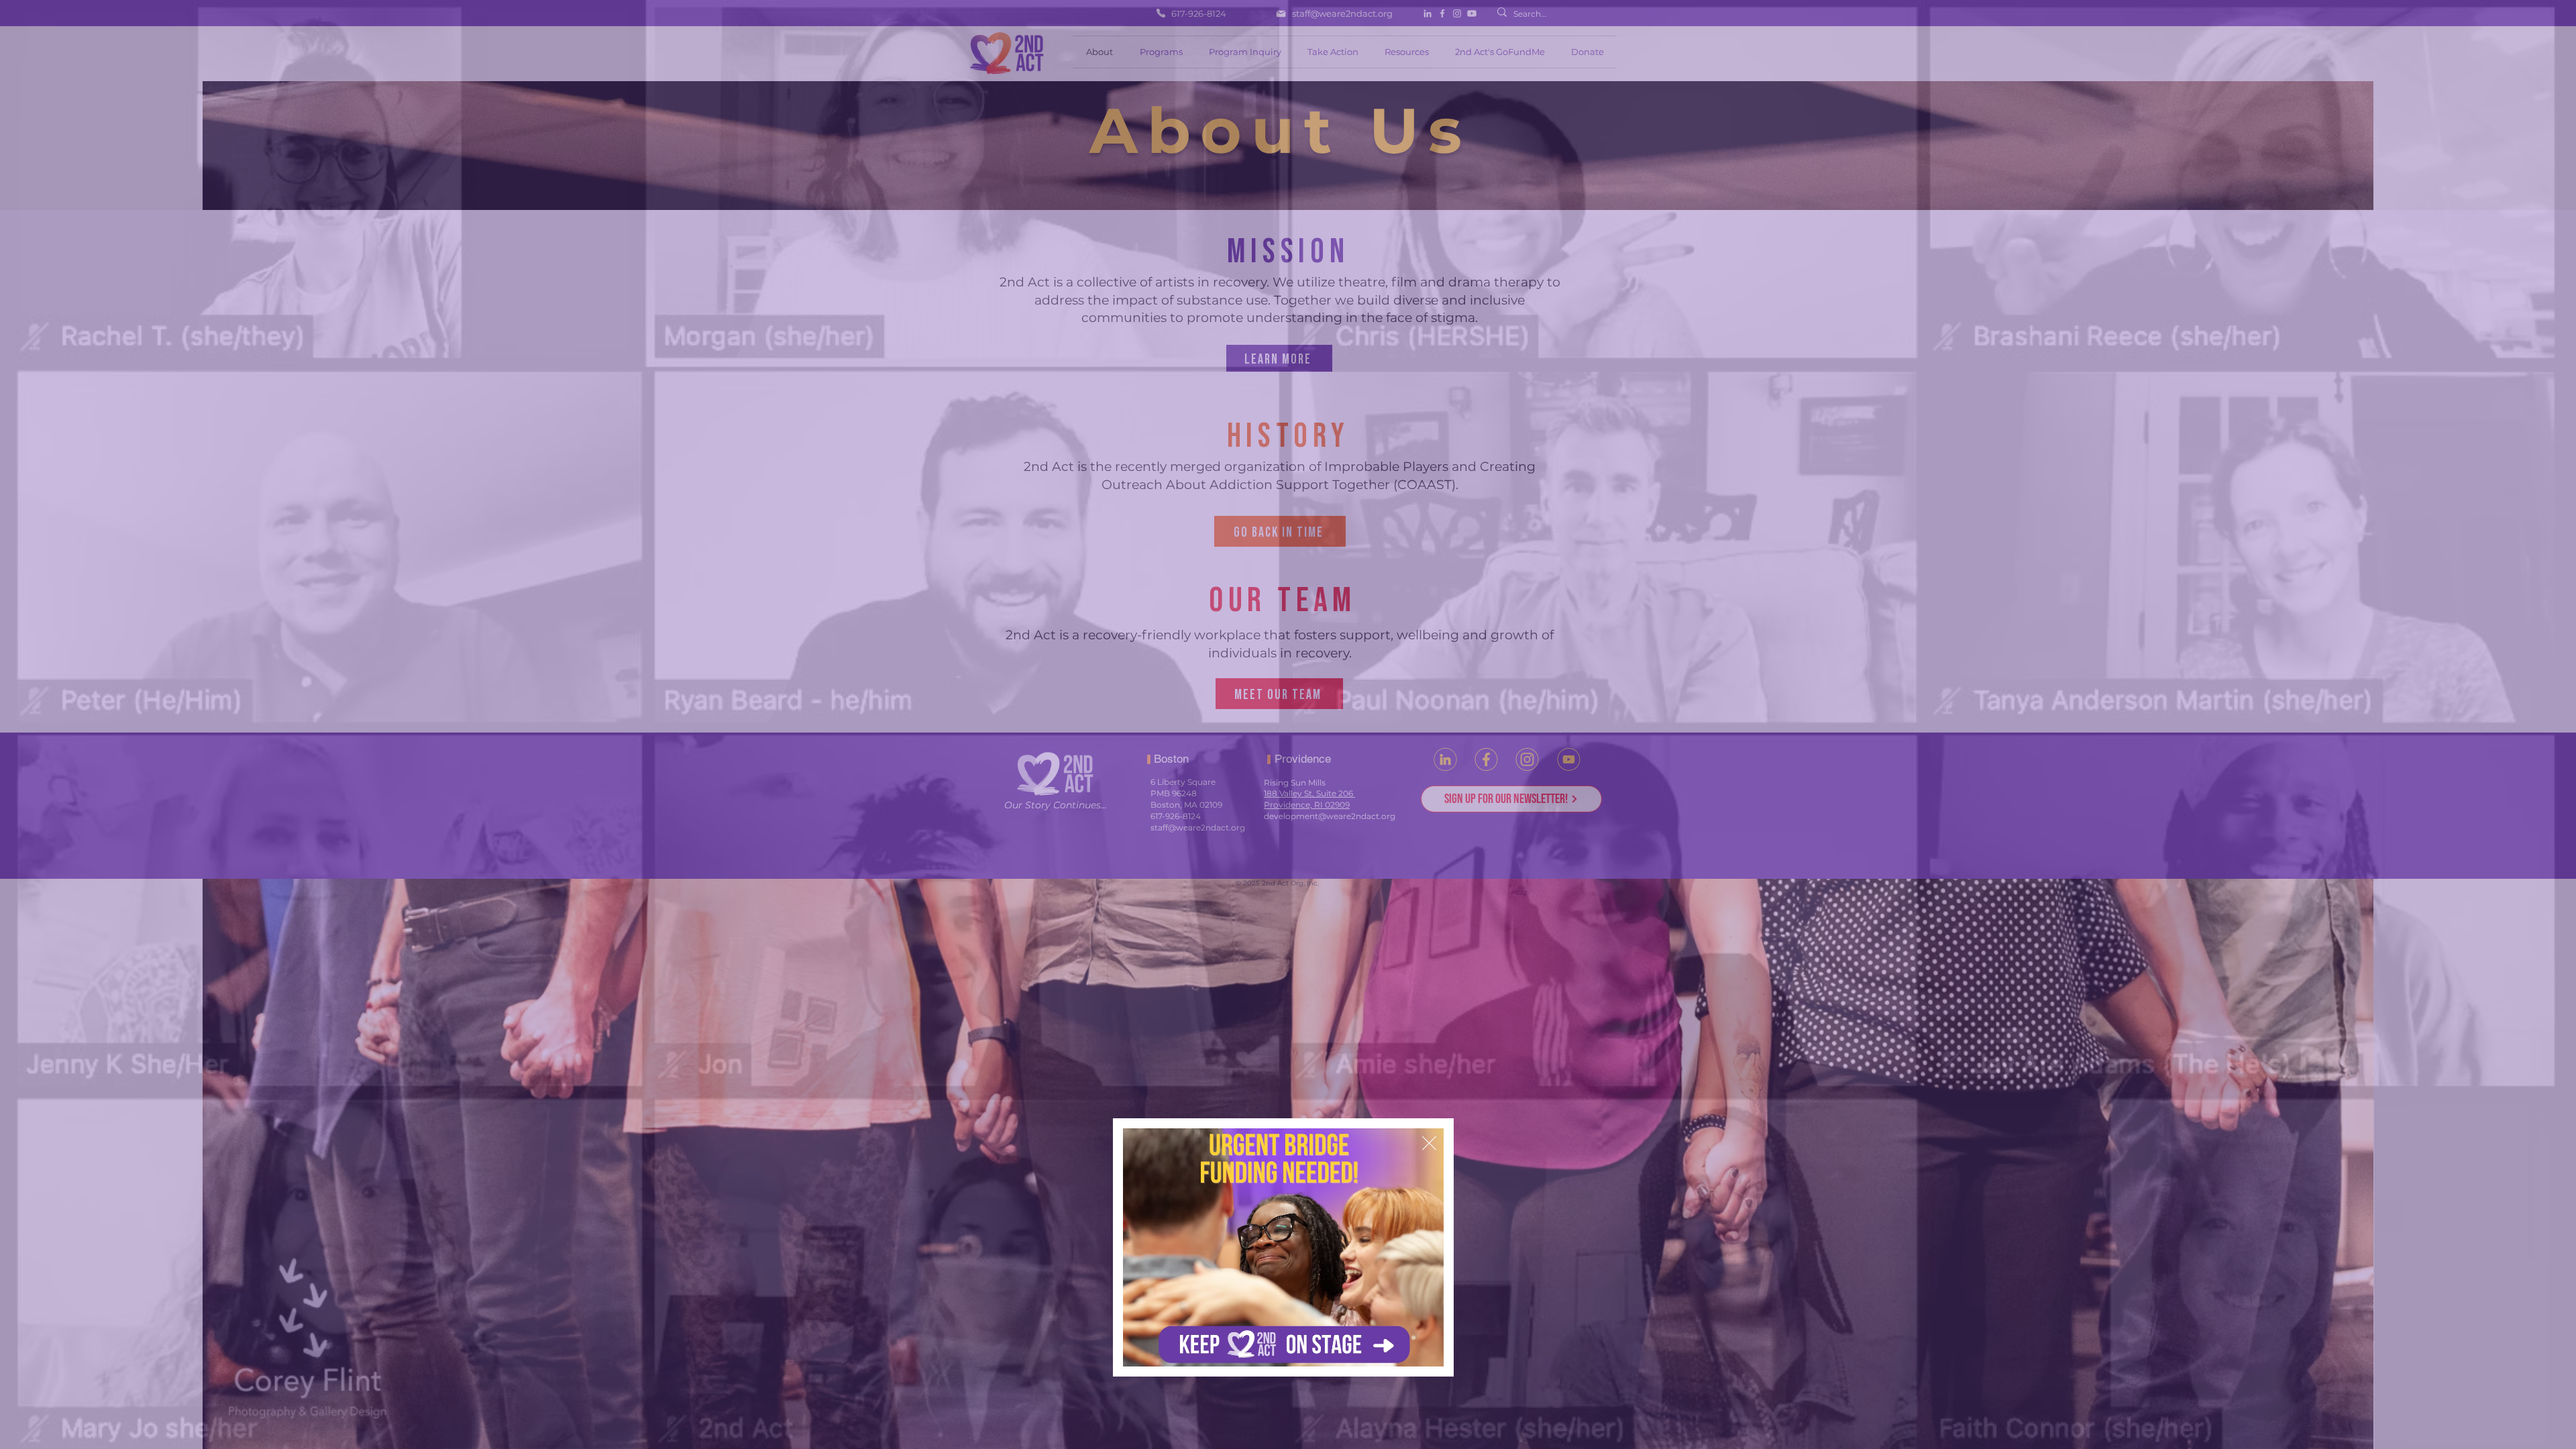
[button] (1429, 1143)
